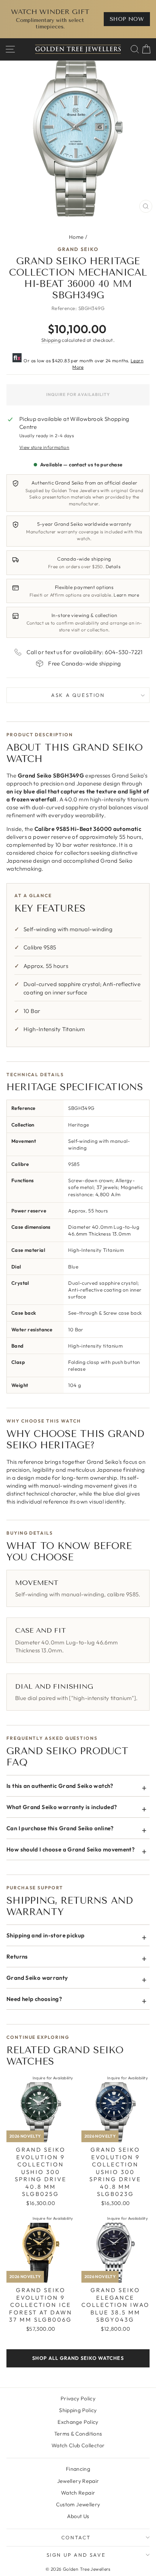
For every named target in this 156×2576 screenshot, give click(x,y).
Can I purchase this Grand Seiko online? (60, 1828)
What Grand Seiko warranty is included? (62, 1807)
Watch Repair (78, 2493)
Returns (17, 1957)
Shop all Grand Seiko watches (78, 2358)
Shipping (51, 340)
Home (76, 237)
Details (113, 566)
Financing (78, 2469)
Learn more (126, 595)
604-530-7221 (124, 652)
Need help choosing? (34, 1999)
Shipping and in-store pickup (46, 1935)
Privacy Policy (78, 2398)
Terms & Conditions (78, 2434)
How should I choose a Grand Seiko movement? (71, 1849)
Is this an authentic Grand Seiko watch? (60, 1786)
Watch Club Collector (78, 2445)
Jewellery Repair (78, 2481)
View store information (44, 447)
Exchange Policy (78, 2422)
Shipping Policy (78, 2410)
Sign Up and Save (76, 2555)
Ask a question (78, 695)
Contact (76, 2537)
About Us (78, 2516)
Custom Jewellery (78, 2504)
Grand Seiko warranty (37, 1978)
